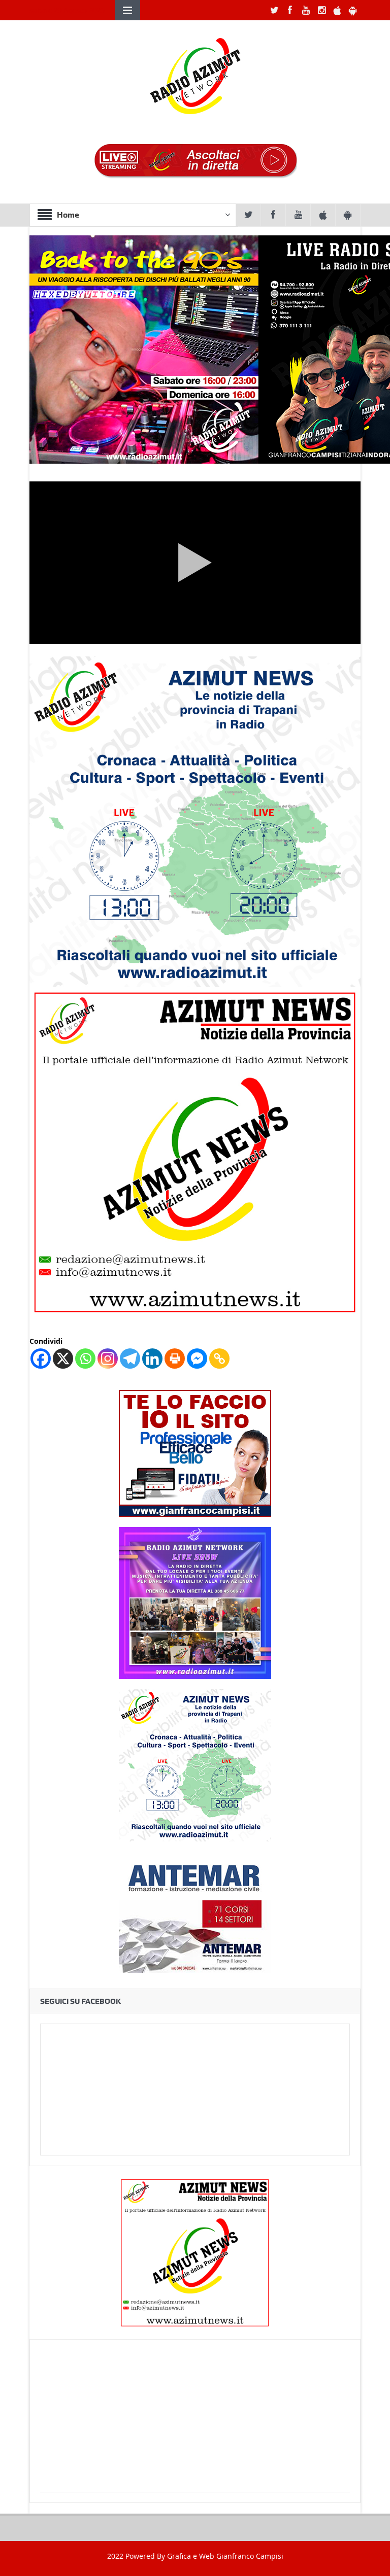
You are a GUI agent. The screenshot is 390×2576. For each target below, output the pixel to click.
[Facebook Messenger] (197, 1359)
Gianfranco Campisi (250, 2556)
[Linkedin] (152, 1359)
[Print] (175, 1359)
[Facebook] (41, 1359)
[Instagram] (108, 1359)
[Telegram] (130, 1359)
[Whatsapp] (85, 1359)
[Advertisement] (195, 2421)
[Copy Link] (219, 1359)
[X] (63, 1359)
